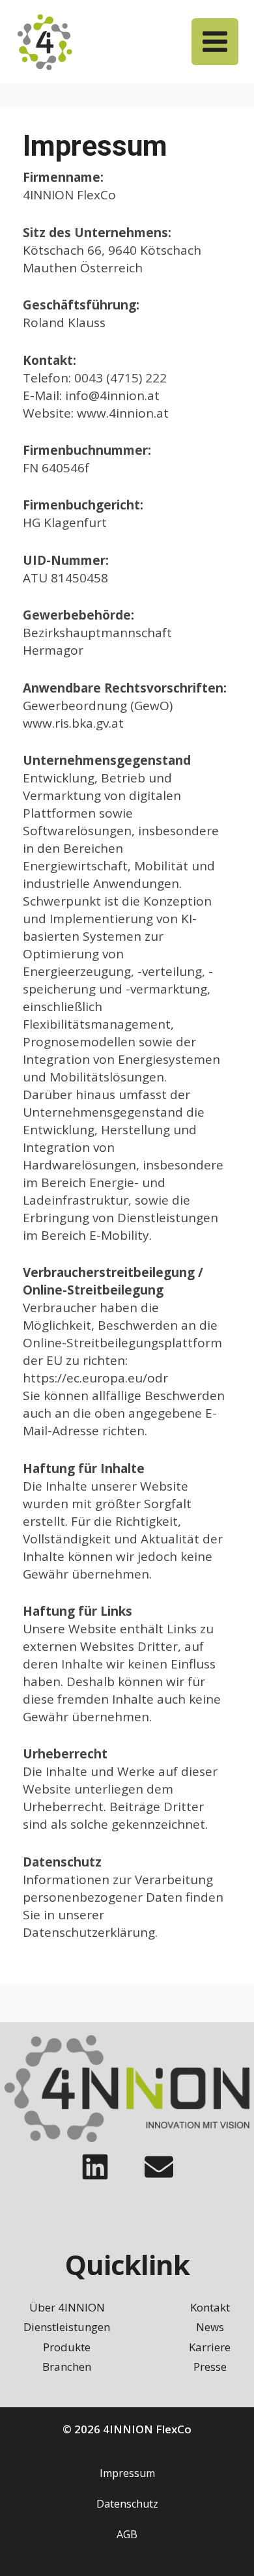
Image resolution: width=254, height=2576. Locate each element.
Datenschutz (127, 2504)
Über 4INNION (67, 2307)
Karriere (210, 2347)
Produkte (67, 2347)
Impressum (127, 2473)
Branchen (67, 2367)
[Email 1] (159, 2167)
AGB (127, 2534)
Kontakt (210, 2307)
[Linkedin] (95, 2167)
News (210, 2327)
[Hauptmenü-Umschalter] (215, 42)
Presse (210, 2367)
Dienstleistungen (67, 2327)
